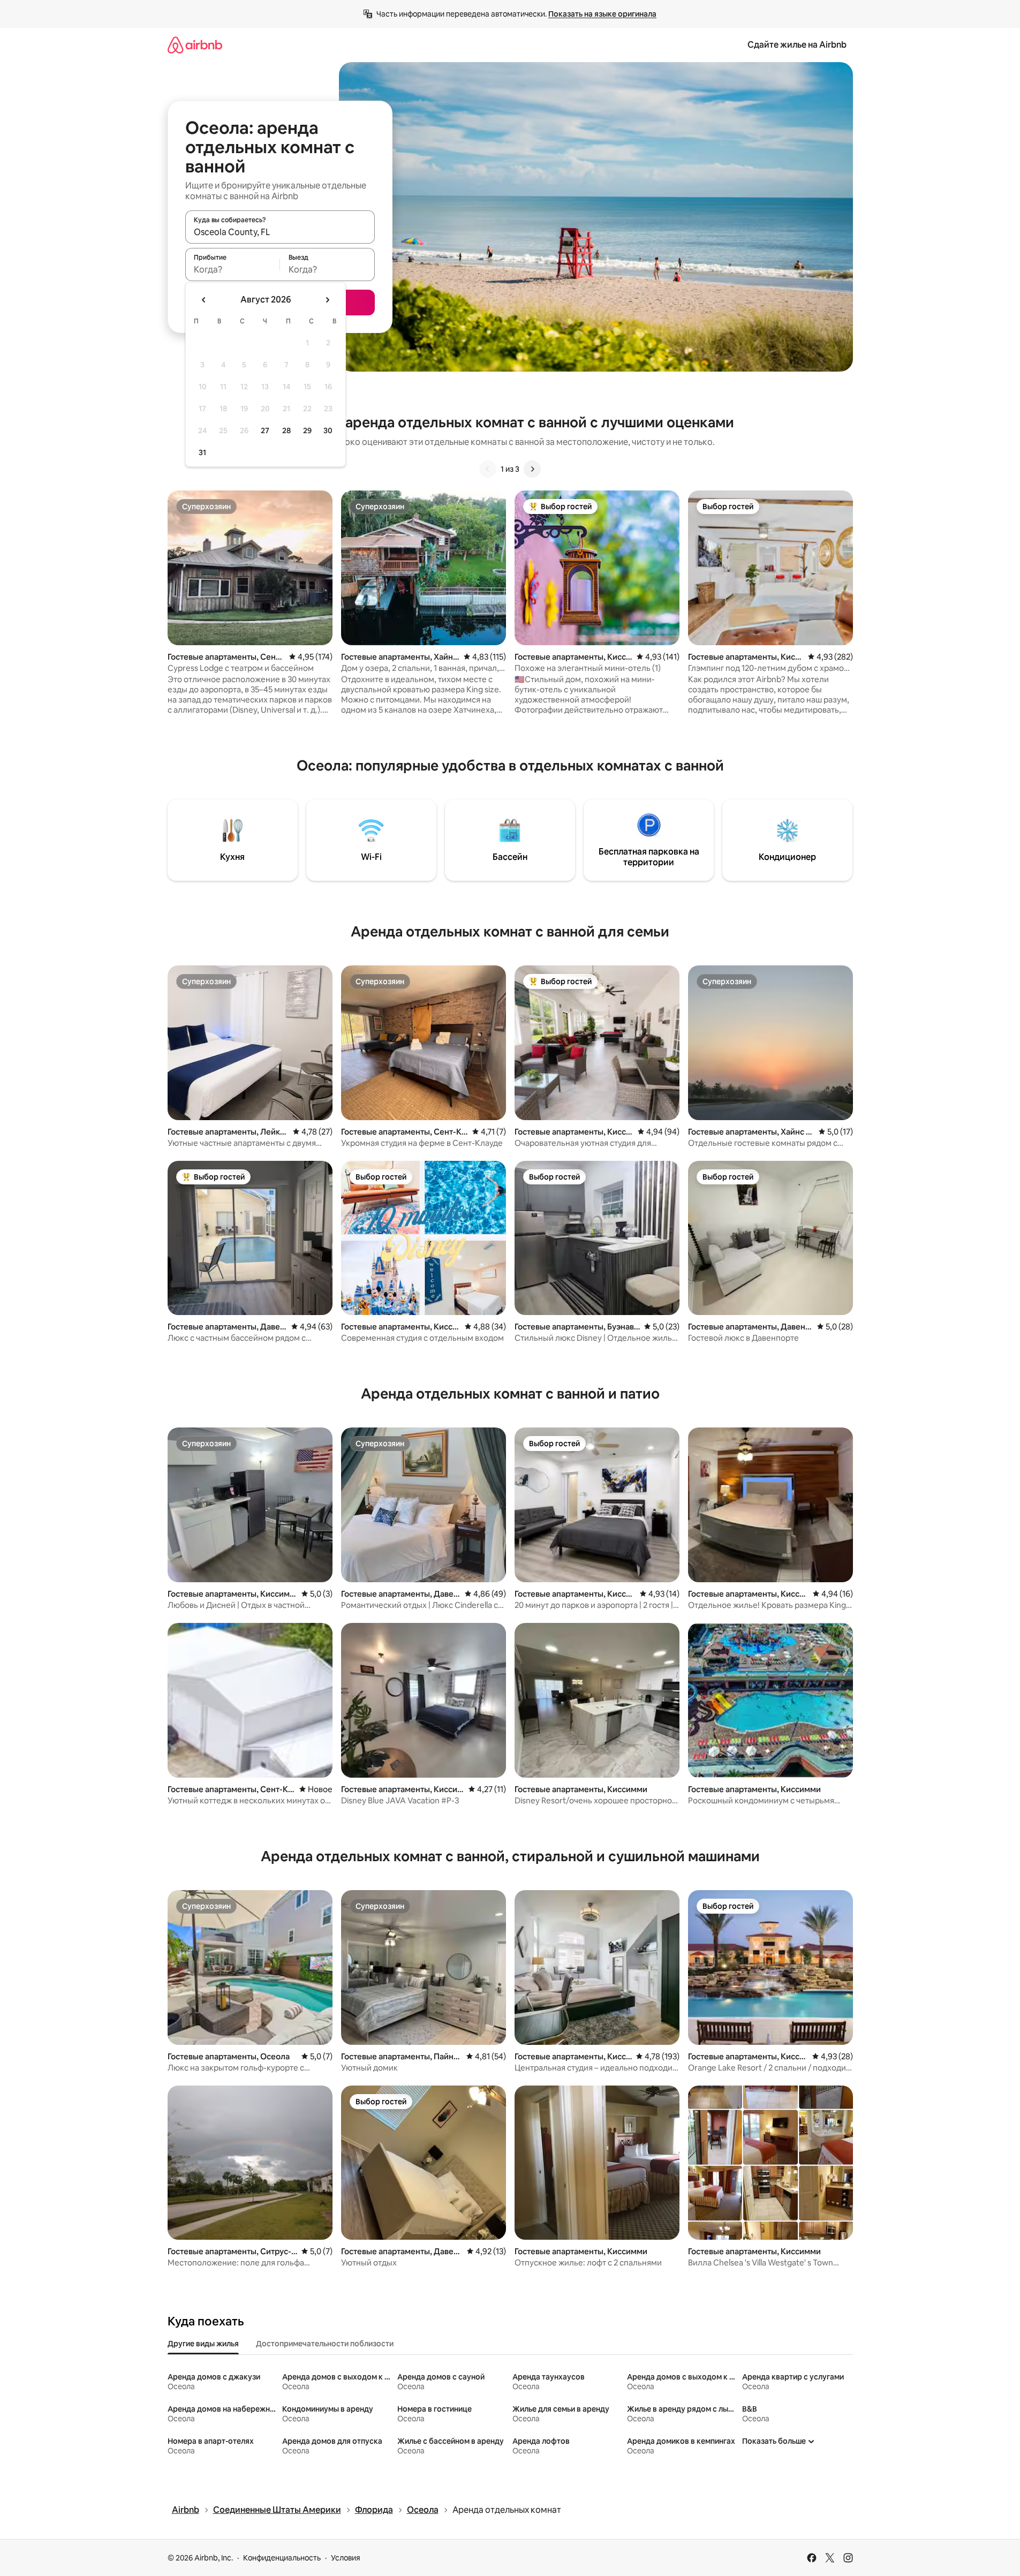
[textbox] (233, 269)
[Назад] (488, 469)
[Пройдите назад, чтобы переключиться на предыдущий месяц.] (204, 300)
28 (286, 430)
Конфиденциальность (282, 2558)
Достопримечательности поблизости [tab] (325, 2344)
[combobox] (280, 232)
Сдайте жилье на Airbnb (797, 45)
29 (307, 430)
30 (328, 430)
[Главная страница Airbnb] (195, 45)
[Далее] (532, 469)
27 (265, 430)
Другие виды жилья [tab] (203, 2344)
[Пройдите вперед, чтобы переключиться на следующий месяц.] (327, 300)
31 (202, 452)
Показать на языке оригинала (602, 14)
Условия (346, 2558)
